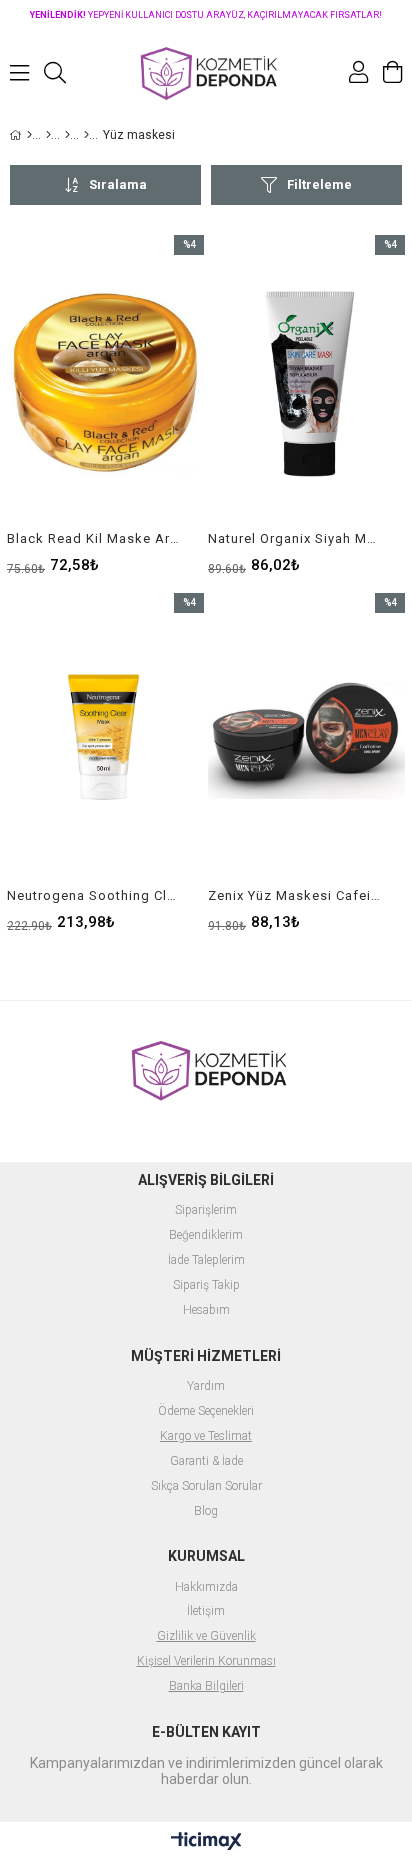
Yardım (206, 1386)
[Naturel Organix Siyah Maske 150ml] (306, 383)
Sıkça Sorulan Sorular (206, 1486)
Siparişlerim (206, 1210)
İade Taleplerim (206, 1260)
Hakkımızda (206, 1587)
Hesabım (206, 1310)
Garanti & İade (206, 1461)
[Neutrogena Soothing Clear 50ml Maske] (105, 741)
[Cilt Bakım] (67, 135)
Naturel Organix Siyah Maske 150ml (294, 538)
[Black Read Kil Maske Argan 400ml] (105, 383)
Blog (206, 1511)
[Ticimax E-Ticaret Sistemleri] (206, 1842)
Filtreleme (319, 184)
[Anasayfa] (29, 135)
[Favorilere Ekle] (105, 403)
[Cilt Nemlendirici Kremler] (86, 135)
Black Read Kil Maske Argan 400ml (93, 538)
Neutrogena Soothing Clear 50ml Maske (93, 895)
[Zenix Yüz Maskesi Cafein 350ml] (306, 741)
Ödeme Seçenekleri (206, 1411)
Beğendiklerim (206, 1235)
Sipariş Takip (206, 1285)
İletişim (206, 1611)
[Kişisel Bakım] (48, 135)
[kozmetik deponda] (206, 72)
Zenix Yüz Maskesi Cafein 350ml (294, 895)
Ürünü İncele (147, 403)
